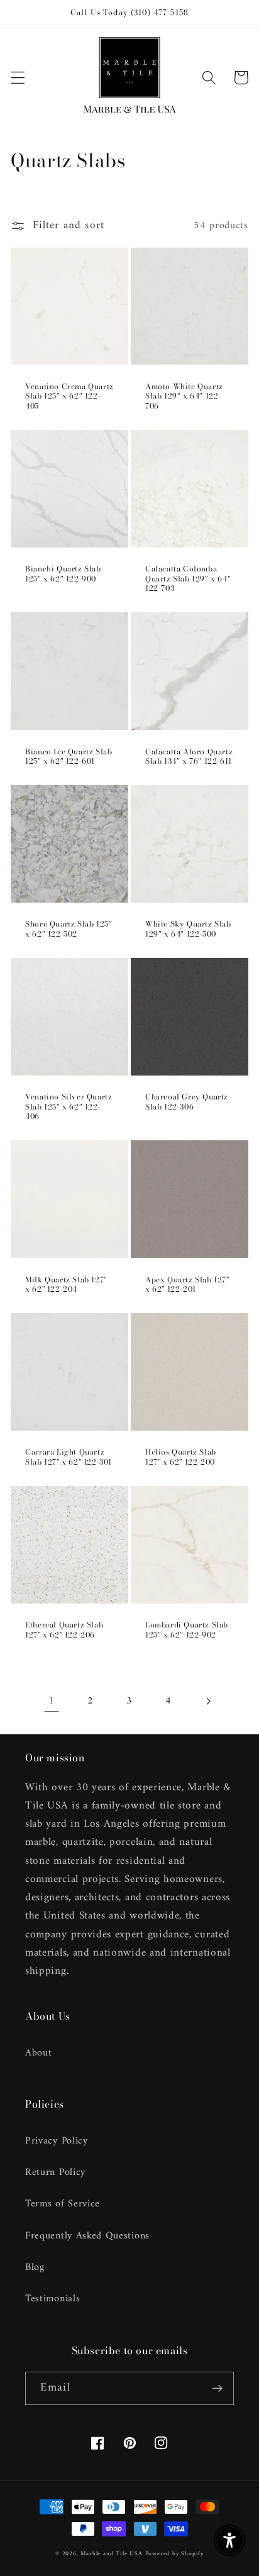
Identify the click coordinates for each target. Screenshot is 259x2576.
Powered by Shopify (175, 2554)
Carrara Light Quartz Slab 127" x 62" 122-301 (69, 1457)
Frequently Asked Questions (87, 2236)
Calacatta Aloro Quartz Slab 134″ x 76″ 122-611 (189, 757)
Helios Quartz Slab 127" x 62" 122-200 (181, 1457)
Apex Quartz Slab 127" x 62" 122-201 (187, 1285)
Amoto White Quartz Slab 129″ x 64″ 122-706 (184, 396)
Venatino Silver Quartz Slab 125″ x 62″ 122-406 (69, 1107)
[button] (18, 78)
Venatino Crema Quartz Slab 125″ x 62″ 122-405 (69, 396)
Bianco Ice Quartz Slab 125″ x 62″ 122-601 (69, 757)
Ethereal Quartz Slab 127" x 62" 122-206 (64, 1630)
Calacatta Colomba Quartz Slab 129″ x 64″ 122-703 (188, 579)
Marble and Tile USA (111, 2554)
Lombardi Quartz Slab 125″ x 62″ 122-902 (187, 1630)
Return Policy (55, 2172)
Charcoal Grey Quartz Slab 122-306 (187, 1102)
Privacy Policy (57, 2141)
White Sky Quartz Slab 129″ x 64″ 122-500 (188, 929)
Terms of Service (63, 2204)
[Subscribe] (217, 2389)
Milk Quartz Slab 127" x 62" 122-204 (66, 1285)
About (38, 2053)
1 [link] (52, 1701)
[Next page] (208, 1701)
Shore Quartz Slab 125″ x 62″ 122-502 (69, 929)
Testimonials (52, 2299)
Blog (35, 2267)
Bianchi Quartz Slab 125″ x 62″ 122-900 (63, 574)
